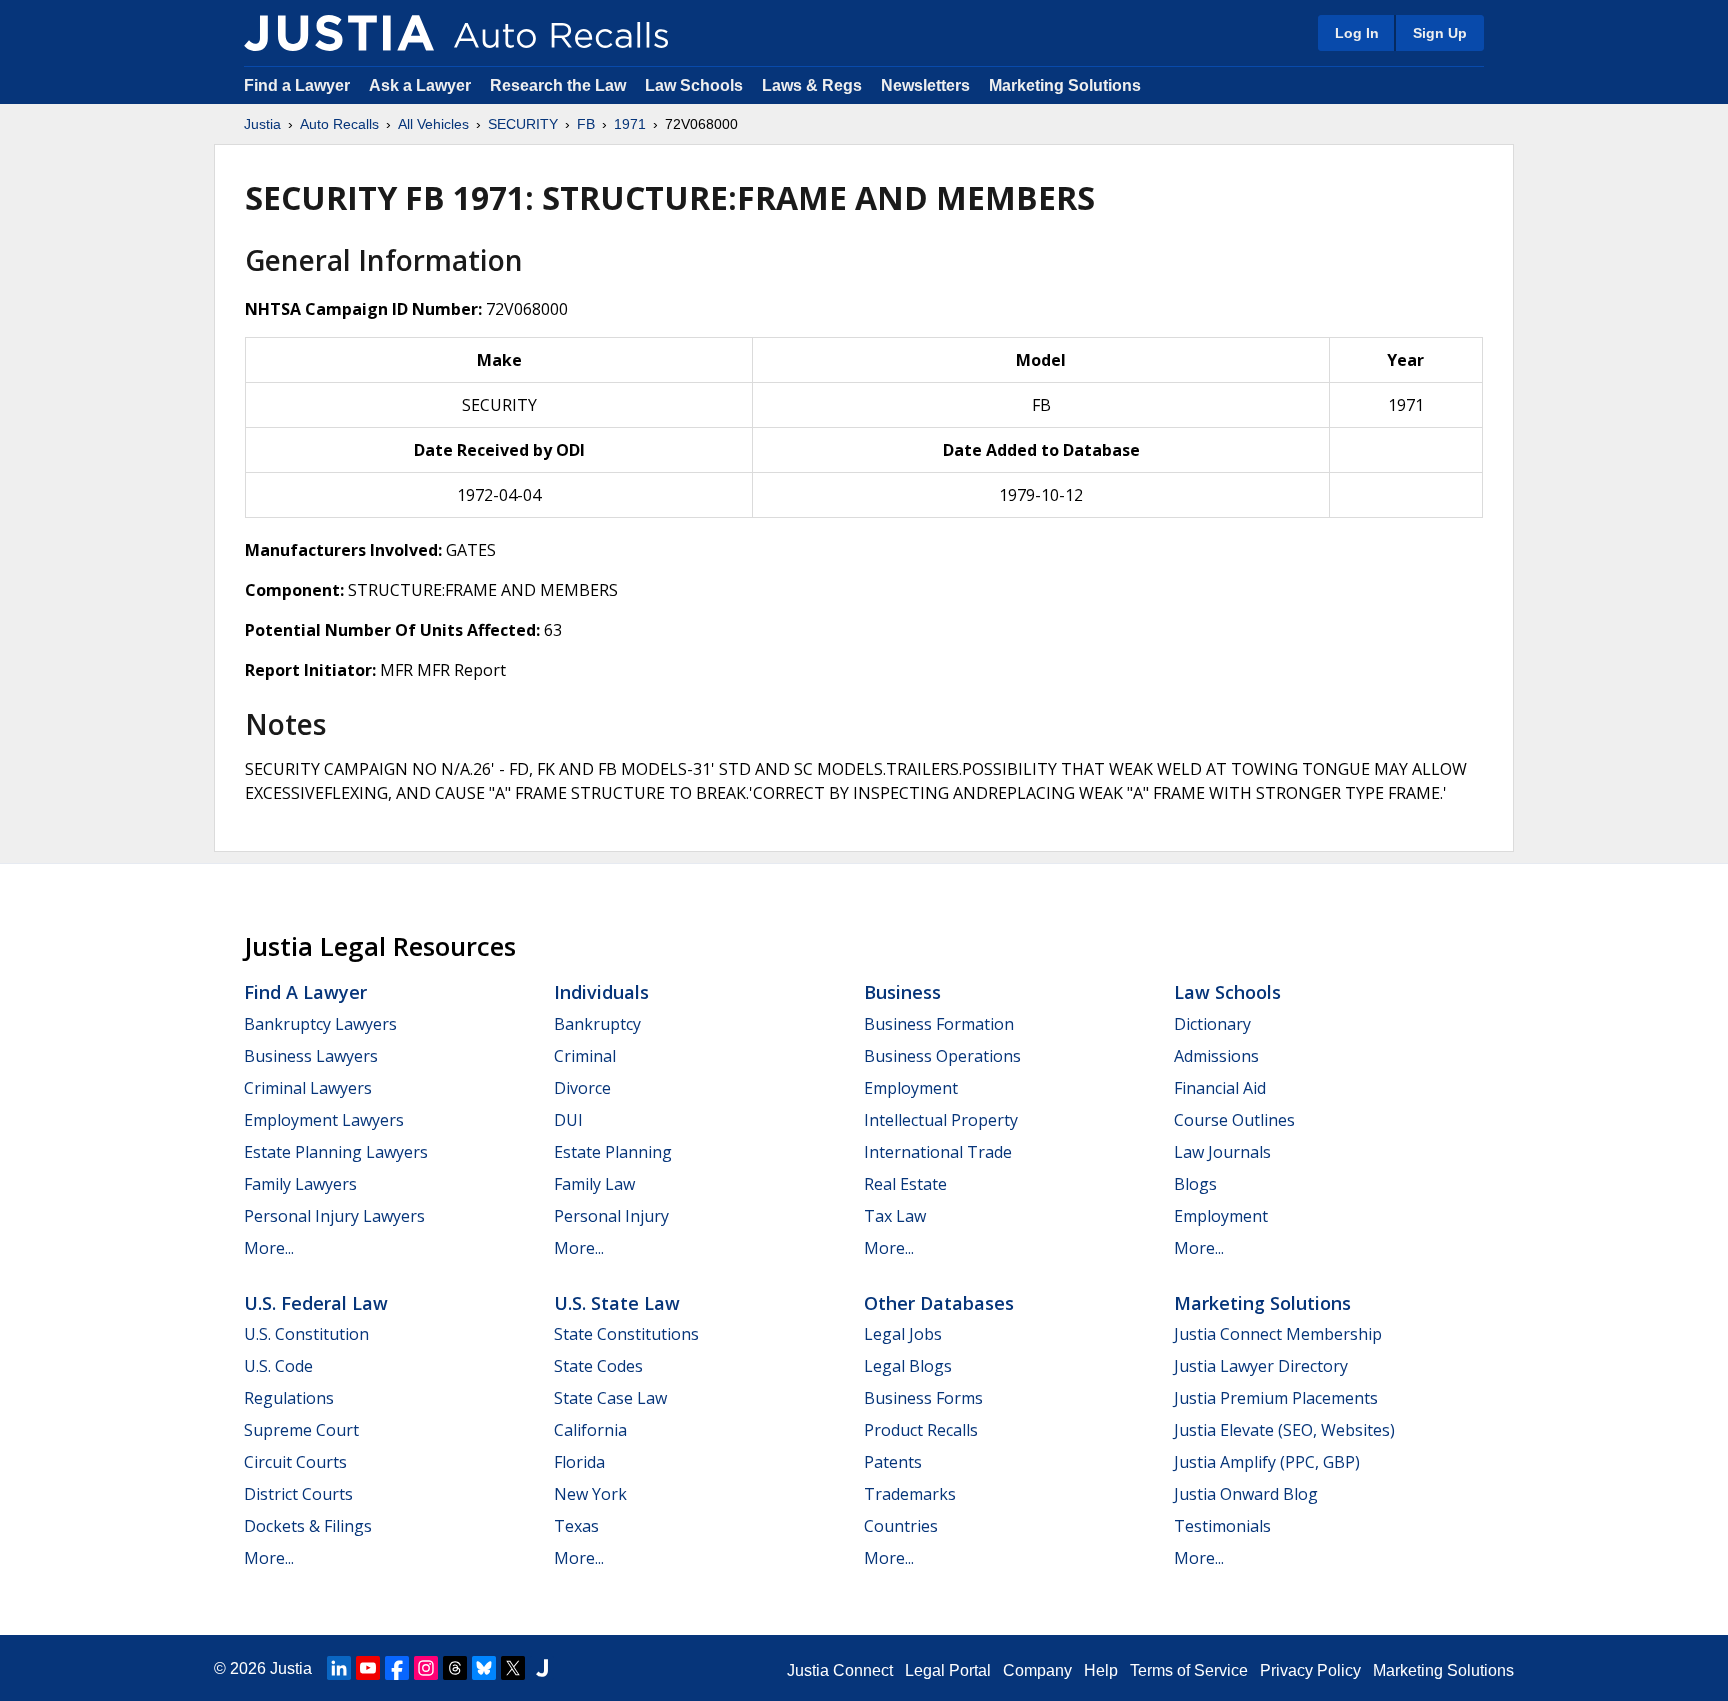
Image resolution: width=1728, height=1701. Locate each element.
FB (586, 124)
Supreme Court (301, 1430)
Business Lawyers (311, 1056)
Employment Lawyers (324, 1120)
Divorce (582, 1088)
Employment (911, 1088)
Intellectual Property (941, 1120)
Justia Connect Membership (1278, 1334)
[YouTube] (368, 1668)
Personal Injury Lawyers (334, 1216)
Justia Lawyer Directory (1261, 1366)
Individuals (601, 992)
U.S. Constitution (306, 1334)
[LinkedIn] (339, 1668)
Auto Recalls (339, 124)
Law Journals (1222, 1152)
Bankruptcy (597, 1024)
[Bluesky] (484, 1668)
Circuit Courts (295, 1462)
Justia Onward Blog (1246, 1494)
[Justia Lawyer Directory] (542, 1668)
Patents (893, 1462)
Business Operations (942, 1056)
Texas (576, 1526)
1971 (630, 124)
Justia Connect (840, 1670)
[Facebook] (397, 1668)
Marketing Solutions (1065, 85)
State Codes (598, 1366)
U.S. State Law (617, 1303)
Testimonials (1222, 1526)
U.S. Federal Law (316, 1303)
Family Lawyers (300, 1184)
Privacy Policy (1310, 1670)
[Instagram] (426, 1668)
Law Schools (694, 85)
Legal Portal (948, 1670)
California (590, 1430)
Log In (1357, 33)
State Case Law (610, 1398)
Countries (901, 1526)
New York (590, 1494)
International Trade (938, 1152)
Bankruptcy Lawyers (320, 1024)
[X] (513, 1668)
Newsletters (925, 85)
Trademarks (910, 1494)
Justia (262, 124)
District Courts (298, 1494)
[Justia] (339, 33)
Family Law (594, 1184)
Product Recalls (921, 1430)
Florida (579, 1462)
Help (1101, 1670)
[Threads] (455, 1668)
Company (1037, 1670)
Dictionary (1212, 1024)
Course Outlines (1234, 1120)
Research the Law (558, 85)
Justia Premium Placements (1276, 1398)
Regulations (289, 1398)
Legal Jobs (903, 1334)
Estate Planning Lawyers (336, 1152)
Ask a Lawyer (422, 85)
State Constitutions (626, 1334)
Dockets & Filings (308, 1526)
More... (269, 1248)
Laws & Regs (812, 85)
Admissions (1216, 1056)
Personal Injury (611, 1216)
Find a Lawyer (297, 85)
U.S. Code (278, 1366)
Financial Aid (1220, 1088)
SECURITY (523, 124)
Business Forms (923, 1398)
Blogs (1195, 1184)
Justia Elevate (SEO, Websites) (1284, 1430)
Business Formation (939, 1024)
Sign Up (1440, 33)
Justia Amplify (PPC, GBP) (1267, 1462)
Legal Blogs (908, 1366)
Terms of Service (1189, 1670)
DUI (568, 1120)
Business (902, 992)
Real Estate (905, 1184)
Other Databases (939, 1303)
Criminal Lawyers (308, 1088)
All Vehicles (433, 124)
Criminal (585, 1056)
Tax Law (895, 1216)
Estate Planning (613, 1152)
